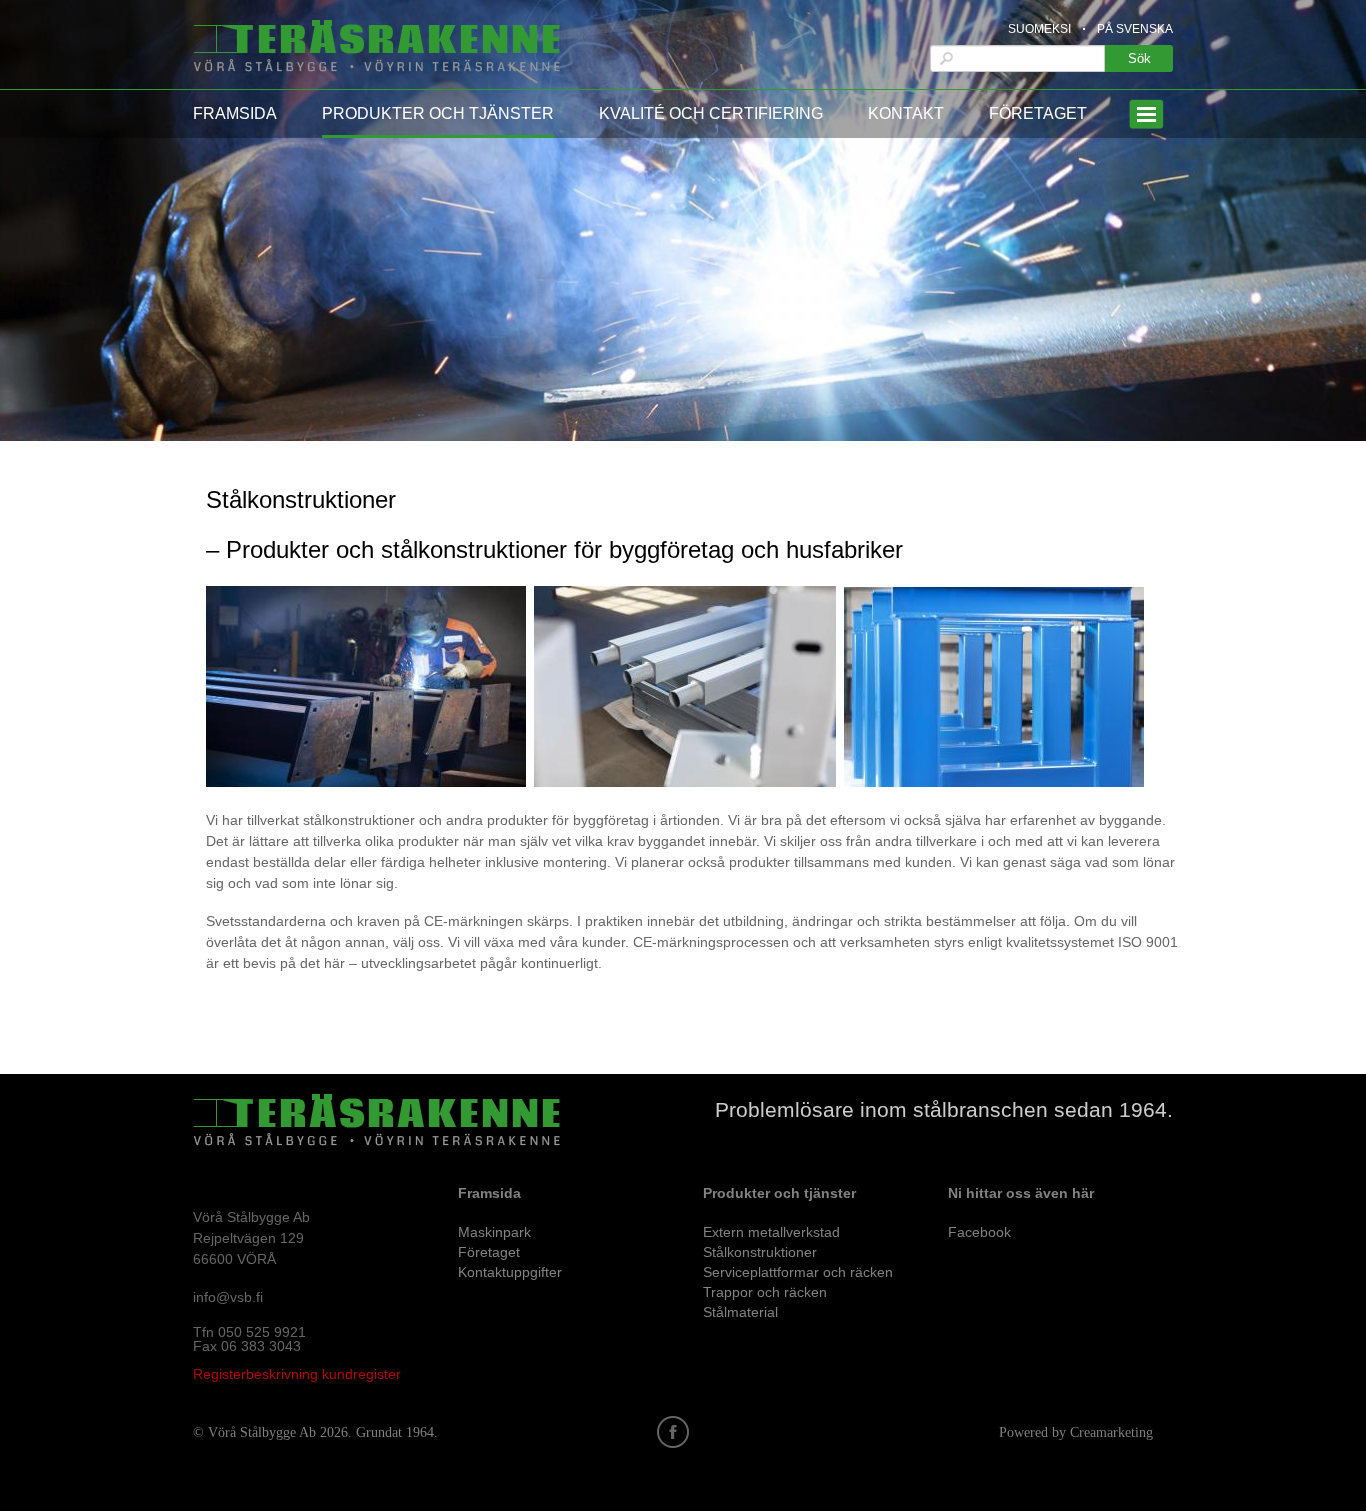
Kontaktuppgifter (510, 1272)
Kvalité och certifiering (711, 113)
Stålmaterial (740, 1312)
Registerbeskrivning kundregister (297, 1374)
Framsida (235, 113)
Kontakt (906, 113)
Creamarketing (1111, 1432)
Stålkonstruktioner (760, 1252)
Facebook (979, 1232)
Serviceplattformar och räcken (798, 1272)
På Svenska (1135, 29)
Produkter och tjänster (438, 113)
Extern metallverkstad (771, 1232)
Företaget (1038, 113)
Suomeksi (1039, 29)
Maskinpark (494, 1232)
